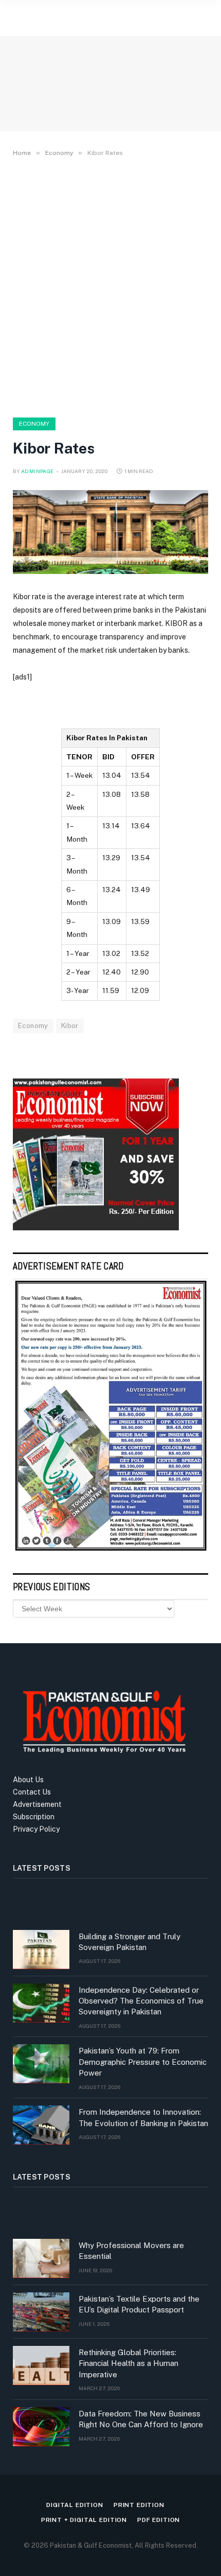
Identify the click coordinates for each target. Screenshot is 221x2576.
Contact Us (32, 1792)
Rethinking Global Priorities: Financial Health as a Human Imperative (128, 2363)
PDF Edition (159, 2520)
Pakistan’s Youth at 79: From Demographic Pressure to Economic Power (143, 2062)
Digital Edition (75, 2505)
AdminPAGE (38, 471)
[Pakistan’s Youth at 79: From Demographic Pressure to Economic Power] (41, 2064)
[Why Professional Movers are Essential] (41, 2258)
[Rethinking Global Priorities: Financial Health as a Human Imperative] (41, 2365)
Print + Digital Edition (84, 2520)
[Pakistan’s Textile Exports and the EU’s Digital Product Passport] (41, 2312)
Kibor (70, 1026)
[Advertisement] (110, 285)
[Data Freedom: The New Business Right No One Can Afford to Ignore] (41, 2427)
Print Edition (139, 2505)
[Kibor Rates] (110, 532)
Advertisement (37, 1804)
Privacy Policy (36, 1829)
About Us (28, 1780)
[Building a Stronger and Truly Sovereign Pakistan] (41, 1950)
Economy (34, 424)
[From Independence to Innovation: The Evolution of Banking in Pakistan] (41, 2125)
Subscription (34, 1817)
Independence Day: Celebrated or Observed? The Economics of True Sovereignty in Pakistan (141, 2001)
